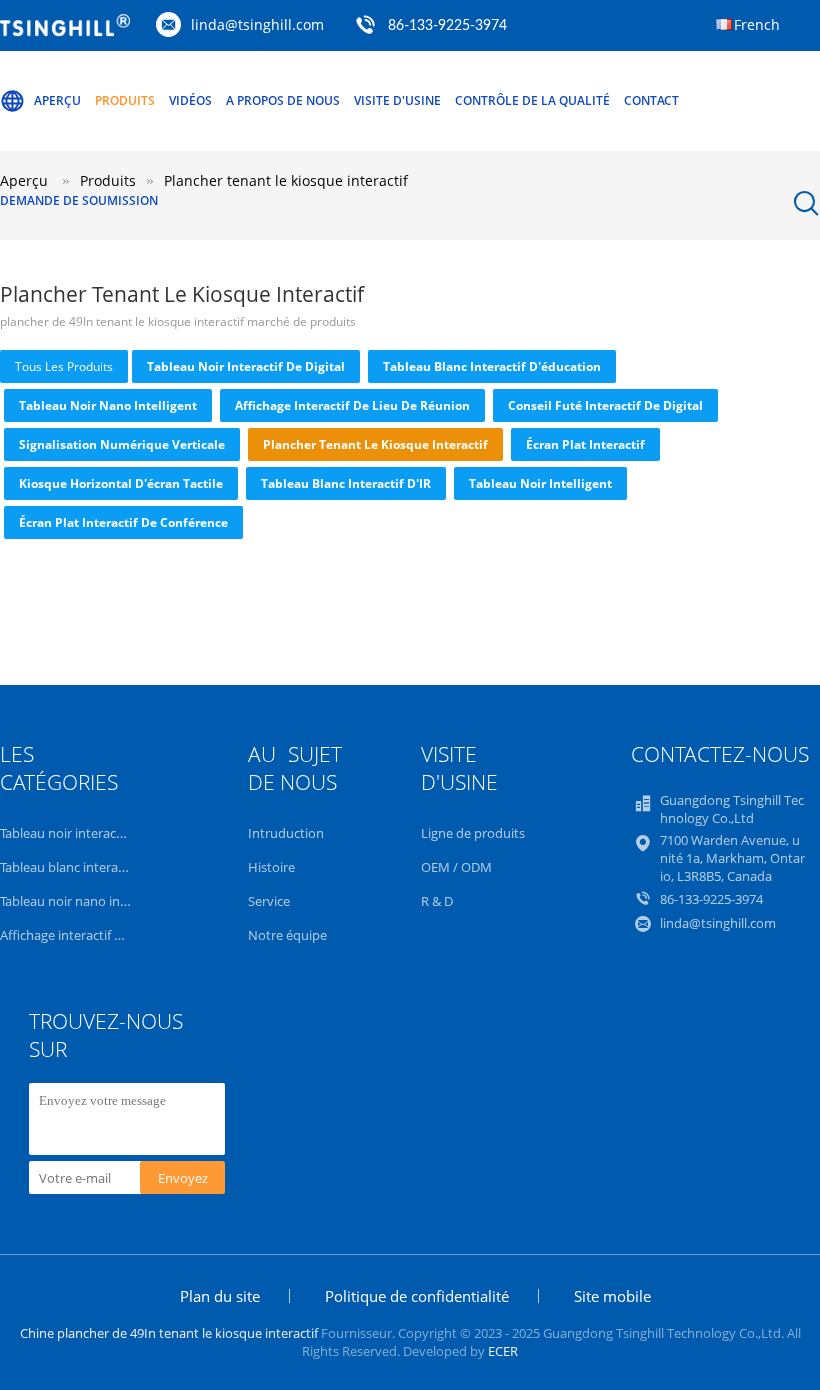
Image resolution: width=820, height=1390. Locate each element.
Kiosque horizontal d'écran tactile (121, 483)
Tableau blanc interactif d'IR (346, 483)
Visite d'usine (397, 100)
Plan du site (220, 1296)
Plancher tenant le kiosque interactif (375, 444)
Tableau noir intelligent (540, 483)
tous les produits (64, 366)
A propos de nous (283, 100)
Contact (651, 100)
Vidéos (190, 100)
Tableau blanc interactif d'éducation (492, 366)
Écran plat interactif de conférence (123, 522)
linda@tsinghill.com (257, 24)
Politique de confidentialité (417, 1296)
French (757, 24)
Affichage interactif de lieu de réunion (352, 405)
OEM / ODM (456, 867)
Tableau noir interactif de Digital (246, 366)
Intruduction (286, 833)
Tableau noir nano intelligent (108, 405)
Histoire (271, 867)
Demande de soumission (79, 200)
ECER (503, 1351)
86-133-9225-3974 (447, 26)
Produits (125, 100)
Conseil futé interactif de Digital (605, 405)
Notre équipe (287, 935)
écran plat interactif (585, 444)
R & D (437, 901)
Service (269, 901)
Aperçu (57, 100)
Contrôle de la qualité (532, 100)
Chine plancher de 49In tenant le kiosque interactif (169, 1333)
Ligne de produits (473, 833)
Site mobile (612, 1296)
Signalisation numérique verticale (122, 444)
